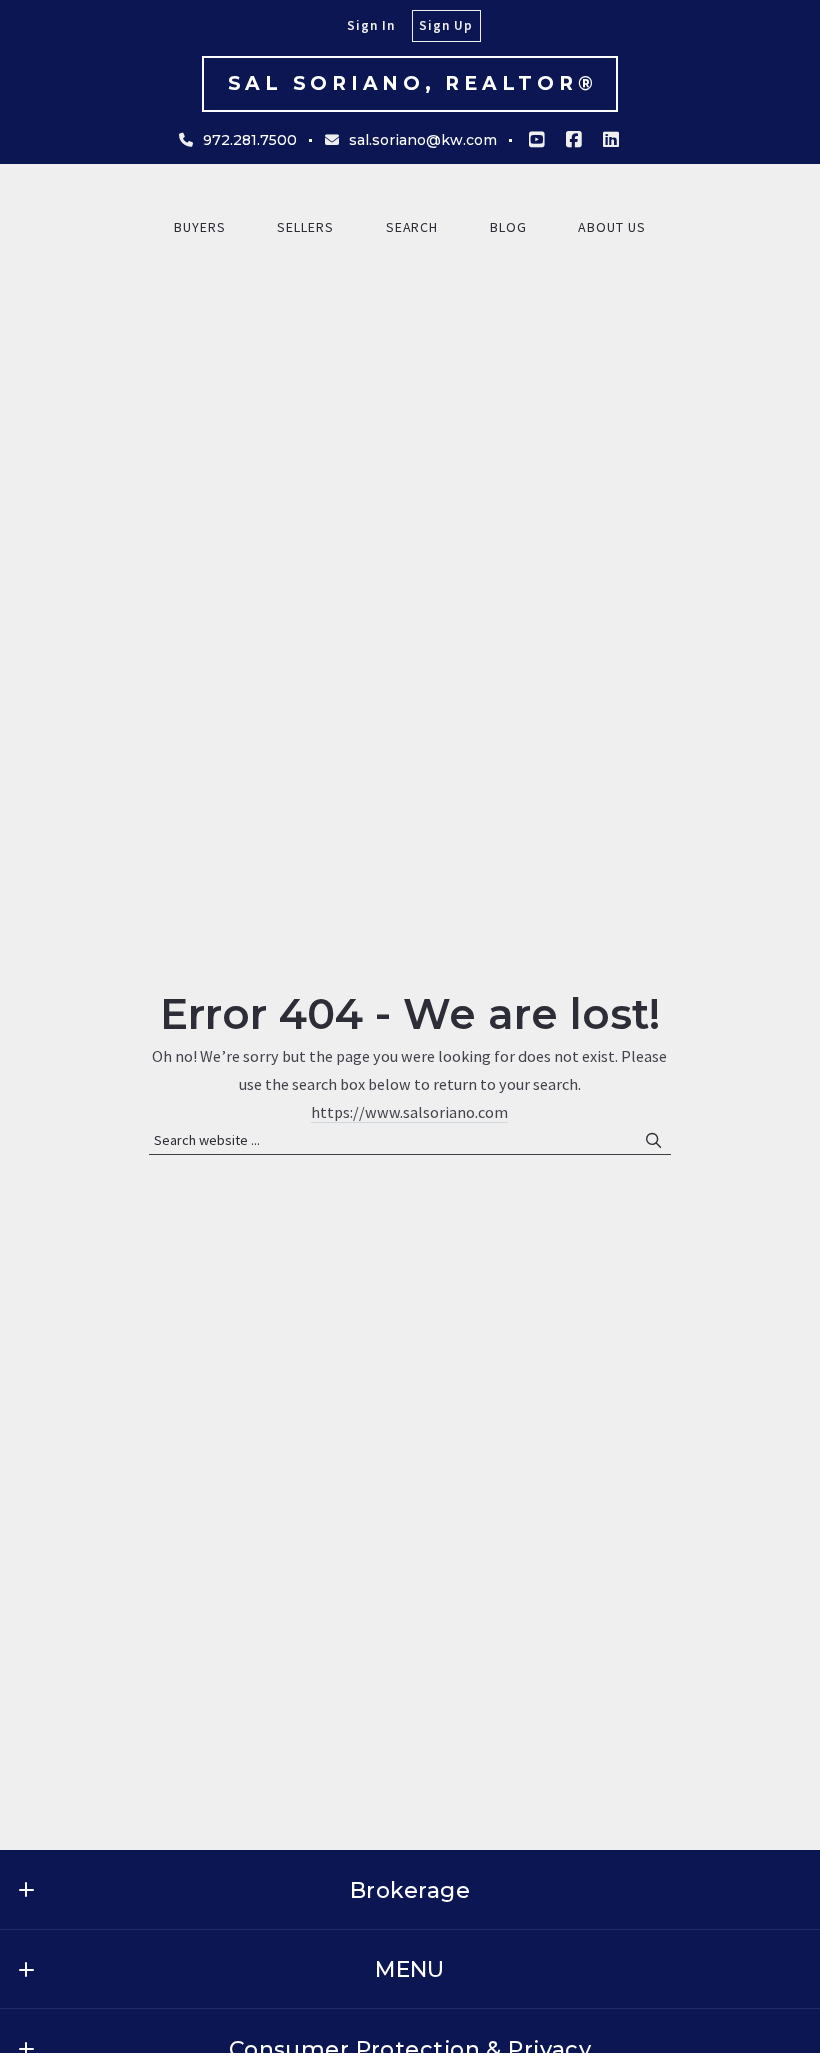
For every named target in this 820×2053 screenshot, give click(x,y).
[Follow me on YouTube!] (537, 140)
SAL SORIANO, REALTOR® (413, 83)
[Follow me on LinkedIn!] (611, 140)
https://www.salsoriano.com (409, 1112)
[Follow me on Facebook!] (574, 140)
